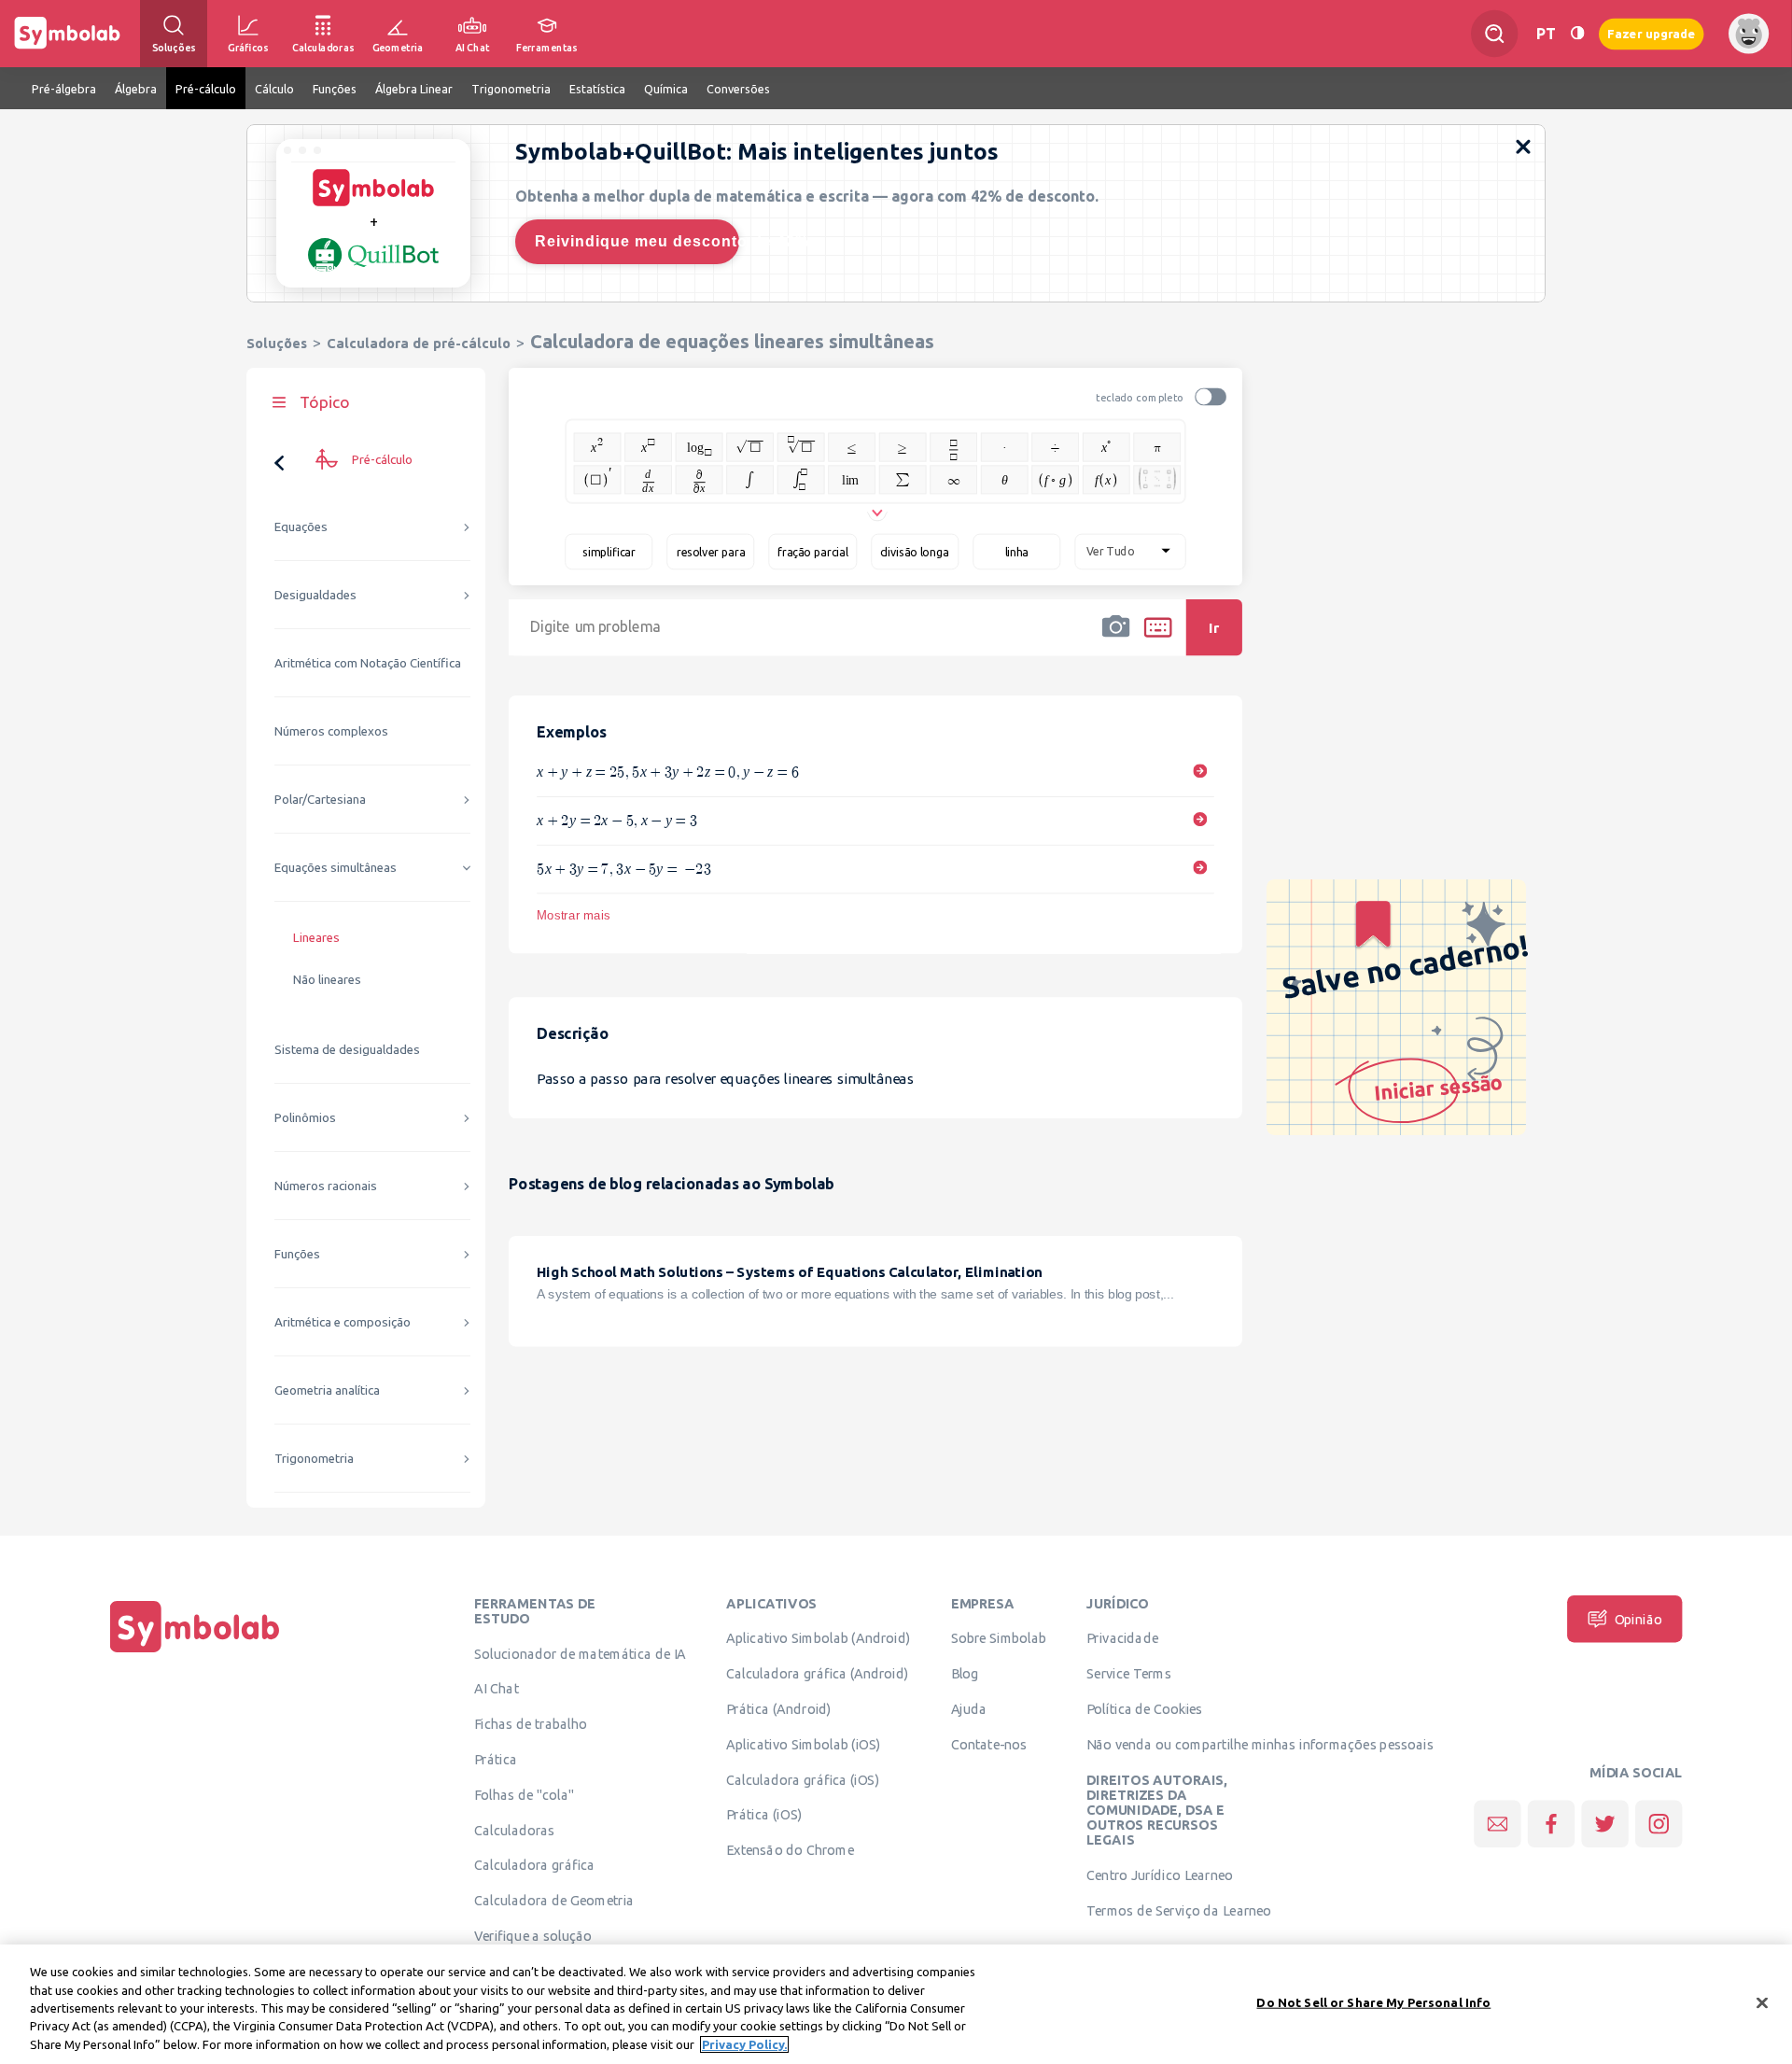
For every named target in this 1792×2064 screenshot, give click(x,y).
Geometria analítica (327, 1390)
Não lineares (327, 980)
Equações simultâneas (336, 868)
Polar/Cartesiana (320, 800)
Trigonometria (314, 1459)
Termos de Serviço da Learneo (1179, 1910)
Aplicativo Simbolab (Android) (818, 1638)
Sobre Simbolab (999, 1638)
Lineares (316, 938)
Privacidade (1122, 1638)
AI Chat (497, 1689)
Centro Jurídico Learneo (1160, 1875)
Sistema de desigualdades (347, 1050)
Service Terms (1129, 1674)
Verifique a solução (533, 1935)
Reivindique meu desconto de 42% (637, 241)
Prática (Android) (779, 1708)
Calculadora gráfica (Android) (817, 1674)
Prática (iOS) (764, 1815)
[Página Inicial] (195, 1652)
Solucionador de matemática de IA (580, 1653)
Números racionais (326, 1186)
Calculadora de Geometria (554, 1901)
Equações (301, 527)
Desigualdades (315, 595)
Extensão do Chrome (790, 1850)
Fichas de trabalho (531, 1724)
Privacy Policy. (744, 2044)
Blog (965, 1674)
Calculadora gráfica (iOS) (803, 1779)
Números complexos (331, 731)
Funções (297, 1254)
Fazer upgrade (1652, 33)
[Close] (1762, 2003)
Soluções (277, 343)
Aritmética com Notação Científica (368, 663)
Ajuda (969, 1708)
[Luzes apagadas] (1577, 33)
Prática (496, 1759)
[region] (896, 2004)
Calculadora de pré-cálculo (419, 343)
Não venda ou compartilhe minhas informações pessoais (1260, 1744)
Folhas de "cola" (524, 1794)
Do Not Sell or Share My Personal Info (1373, 2002)
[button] (1116, 639)
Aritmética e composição (343, 1322)
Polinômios (305, 1118)
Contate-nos (989, 1744)
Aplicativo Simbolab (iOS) (804, 1744)
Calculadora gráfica (534, 1865)
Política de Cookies (1144, 1708)
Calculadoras (514, 1830)
